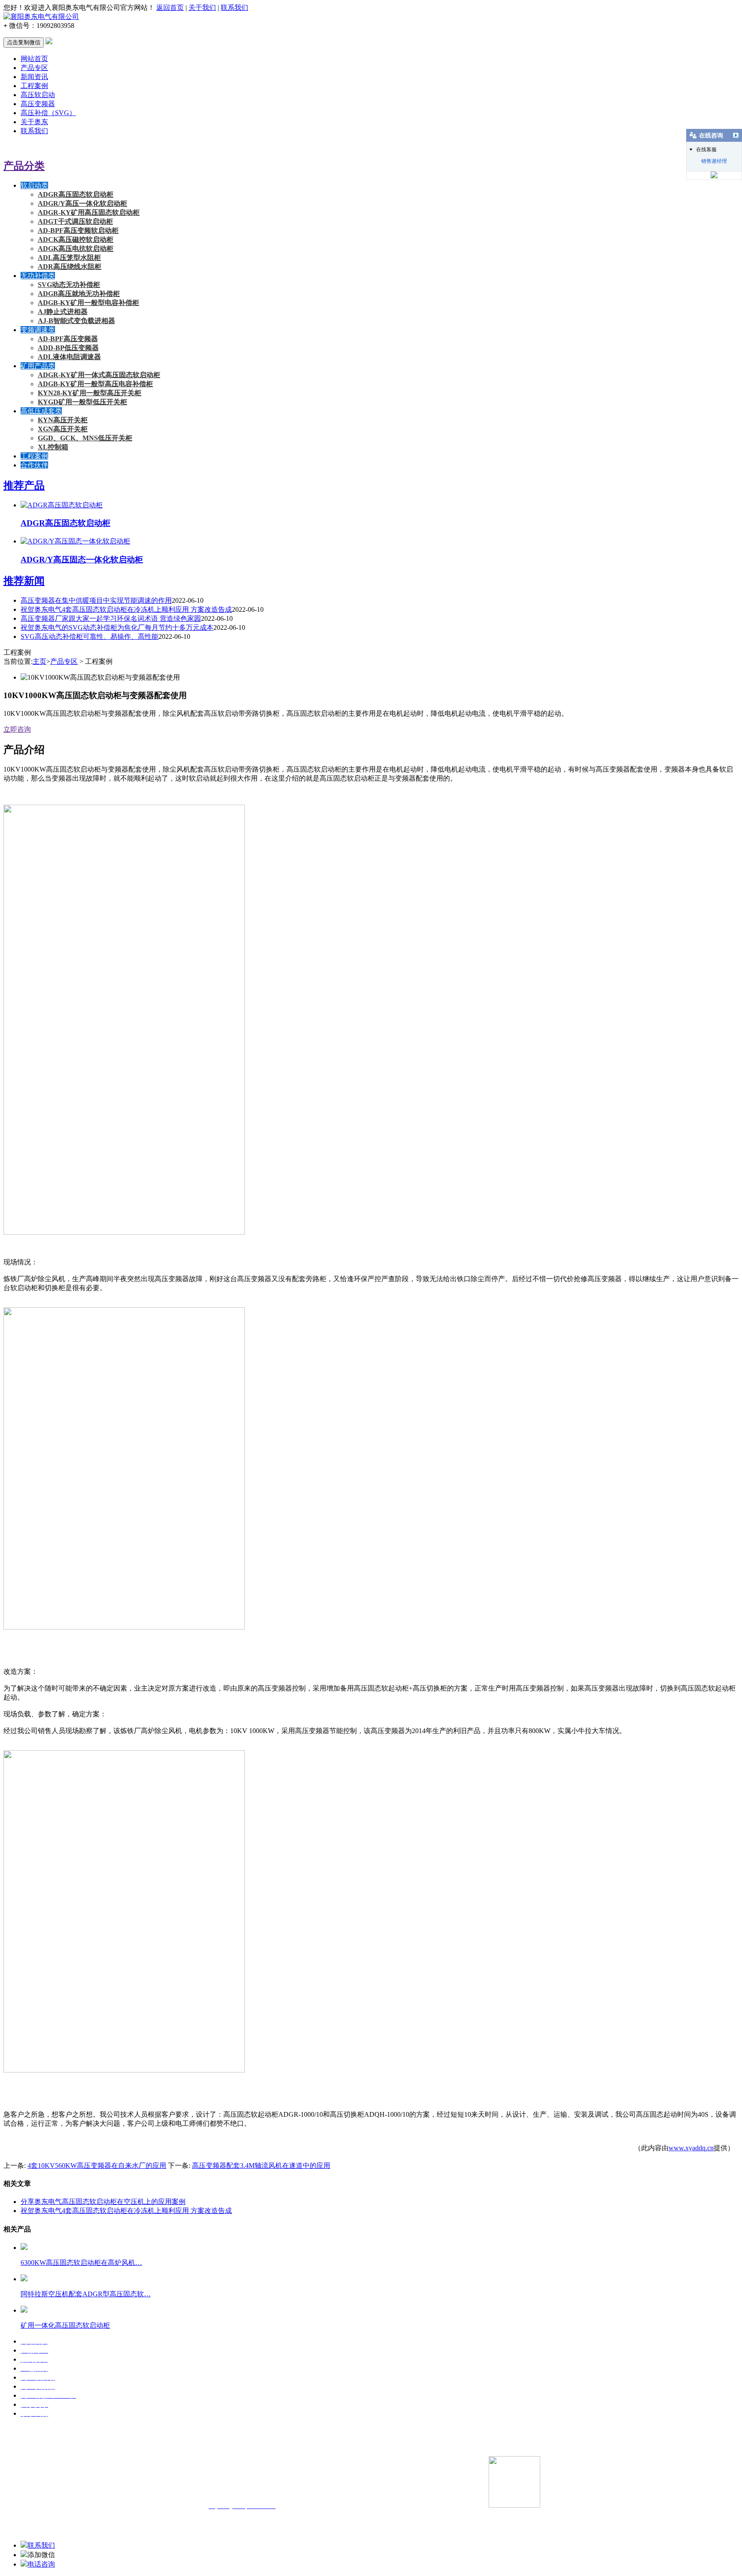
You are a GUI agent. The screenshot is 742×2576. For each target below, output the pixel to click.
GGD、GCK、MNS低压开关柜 (85, 438)
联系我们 (234, 8)
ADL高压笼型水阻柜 (69, 258)
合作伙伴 (34, 465)
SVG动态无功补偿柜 (69, 285)
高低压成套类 (41, 411)
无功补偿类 (38, 276)
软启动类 (34, 185)
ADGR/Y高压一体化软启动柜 (82, 203)
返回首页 (170, 8)
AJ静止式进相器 (63, 312)
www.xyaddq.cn (691, 2148)
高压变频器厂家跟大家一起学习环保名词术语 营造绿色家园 (111, 618)
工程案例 (34, 86)
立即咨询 (17, 729)
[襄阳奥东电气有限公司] (41, 17)
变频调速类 (38, 330)
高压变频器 (38, 104)
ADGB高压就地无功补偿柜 (79, 294)
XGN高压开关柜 (63, 429)
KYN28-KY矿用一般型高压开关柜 (90, 393)
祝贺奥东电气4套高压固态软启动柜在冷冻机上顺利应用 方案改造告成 (126, 609)
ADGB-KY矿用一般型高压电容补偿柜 (95, 384)
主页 (40, 661)
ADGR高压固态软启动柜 (76, 194)
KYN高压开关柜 (63, 420)
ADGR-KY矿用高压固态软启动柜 (89, 212)
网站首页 (34, 59)
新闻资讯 (34, 77)
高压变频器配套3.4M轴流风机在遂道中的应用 (261, 2165)
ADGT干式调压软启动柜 (75, 221)
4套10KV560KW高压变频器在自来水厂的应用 (97, 2165)
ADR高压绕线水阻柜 (70, 267)
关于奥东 (34, 122)
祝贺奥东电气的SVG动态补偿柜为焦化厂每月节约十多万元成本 (117, 627)
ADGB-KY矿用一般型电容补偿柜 (88, 303)
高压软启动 (38, 95)
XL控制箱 (53, 447)
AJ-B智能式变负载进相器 (76, 321)
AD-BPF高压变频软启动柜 (78, 230)
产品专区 (34, 68)
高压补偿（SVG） (48, 113)
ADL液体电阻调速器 (69, 357)
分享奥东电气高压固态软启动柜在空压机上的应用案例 (103, 2202)
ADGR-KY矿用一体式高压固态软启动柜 (99, 375)
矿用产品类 (38, 366)
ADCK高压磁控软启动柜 (76, 240)
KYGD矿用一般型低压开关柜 (82, 402)
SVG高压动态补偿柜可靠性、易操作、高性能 (90, 636)
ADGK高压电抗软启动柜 (76, 249)
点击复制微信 (24, 42)
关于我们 (202, 8)
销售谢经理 (714, 161)
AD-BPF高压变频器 (68, 339)
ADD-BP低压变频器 (68, 348)
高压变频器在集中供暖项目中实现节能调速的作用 (96, 600)
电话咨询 (41, 2564)
